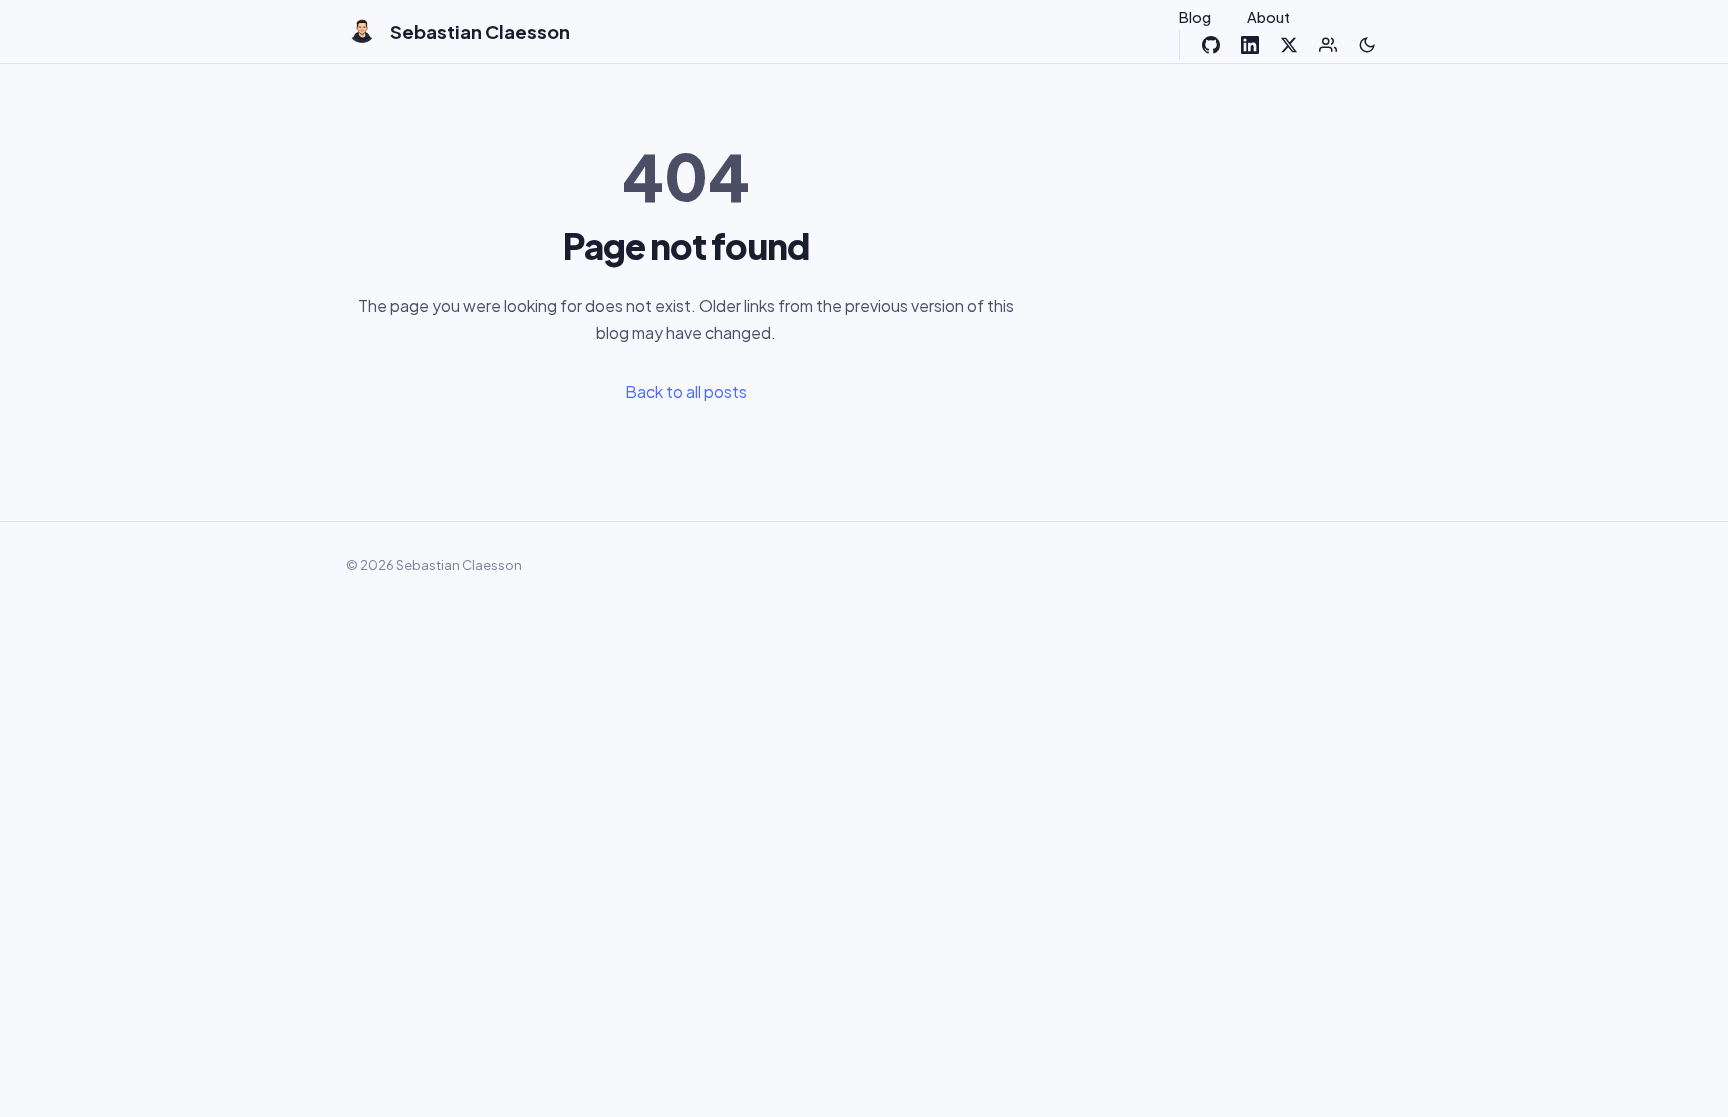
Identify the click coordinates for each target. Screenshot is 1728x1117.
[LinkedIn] (1250, 45)
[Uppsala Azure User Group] (1327, 45)
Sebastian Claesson (480, 31)
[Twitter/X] (1289, 45)
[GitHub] (1211, 45)
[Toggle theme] (1366, 45)
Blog (1195, 17)
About (1268, 17)
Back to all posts (686, 391)
